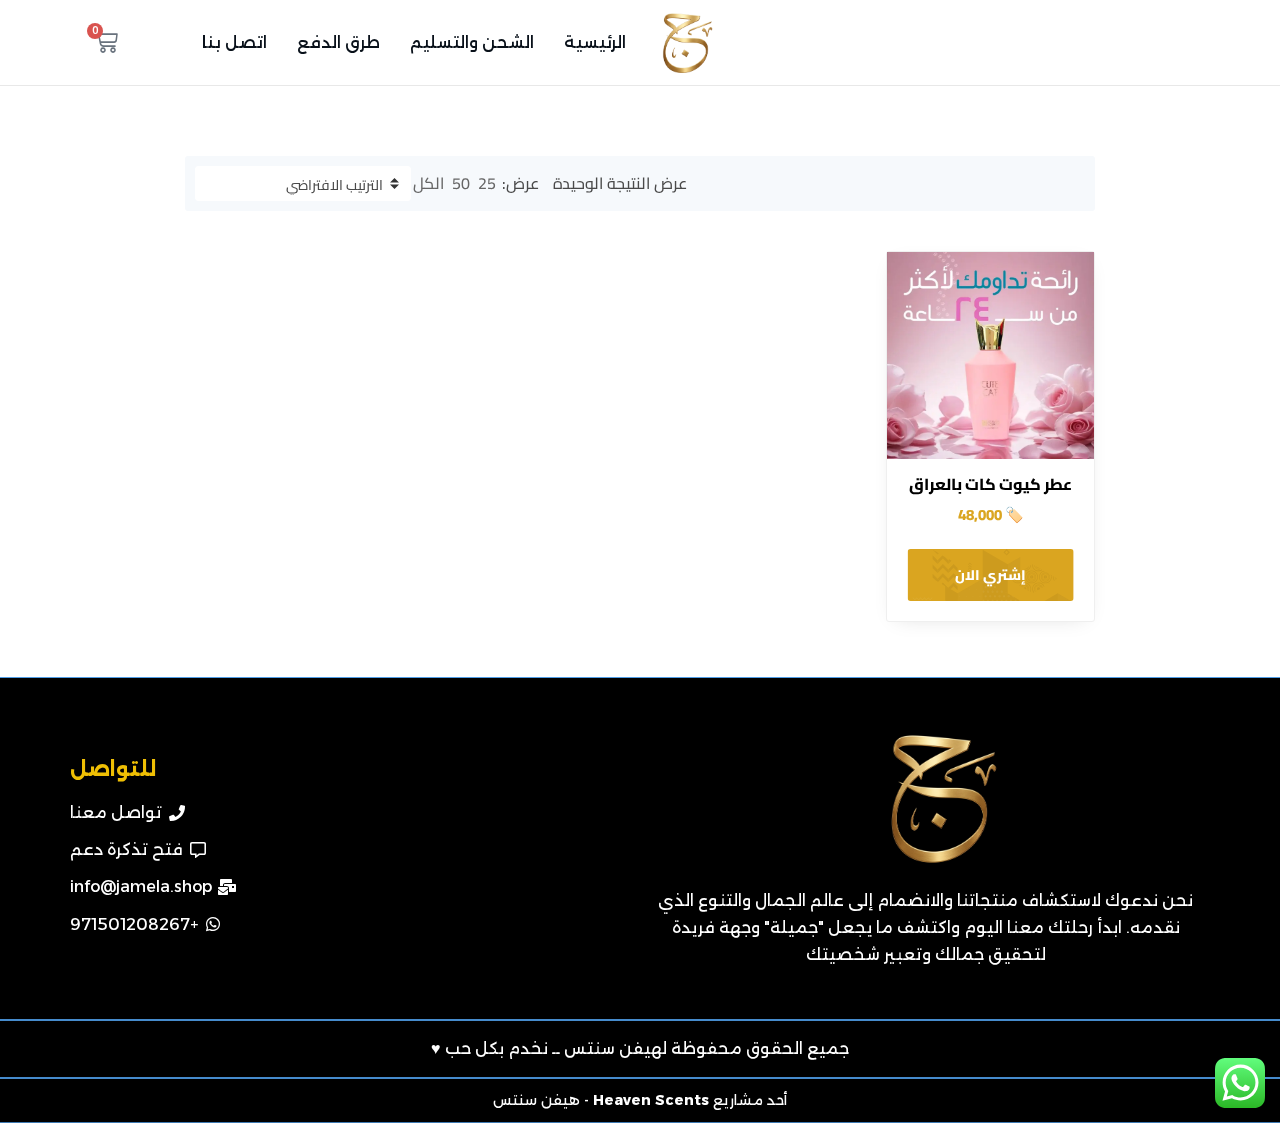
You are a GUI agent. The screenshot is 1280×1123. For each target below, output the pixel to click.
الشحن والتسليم (472, 42)
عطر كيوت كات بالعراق (990, 484)
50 (461, 183)
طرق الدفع (338, 42)
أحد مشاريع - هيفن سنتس (640, 1100)
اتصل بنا (234, 42)
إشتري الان (990, 575)
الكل (428, 183)
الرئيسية (595, 42)
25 (487, 183)
